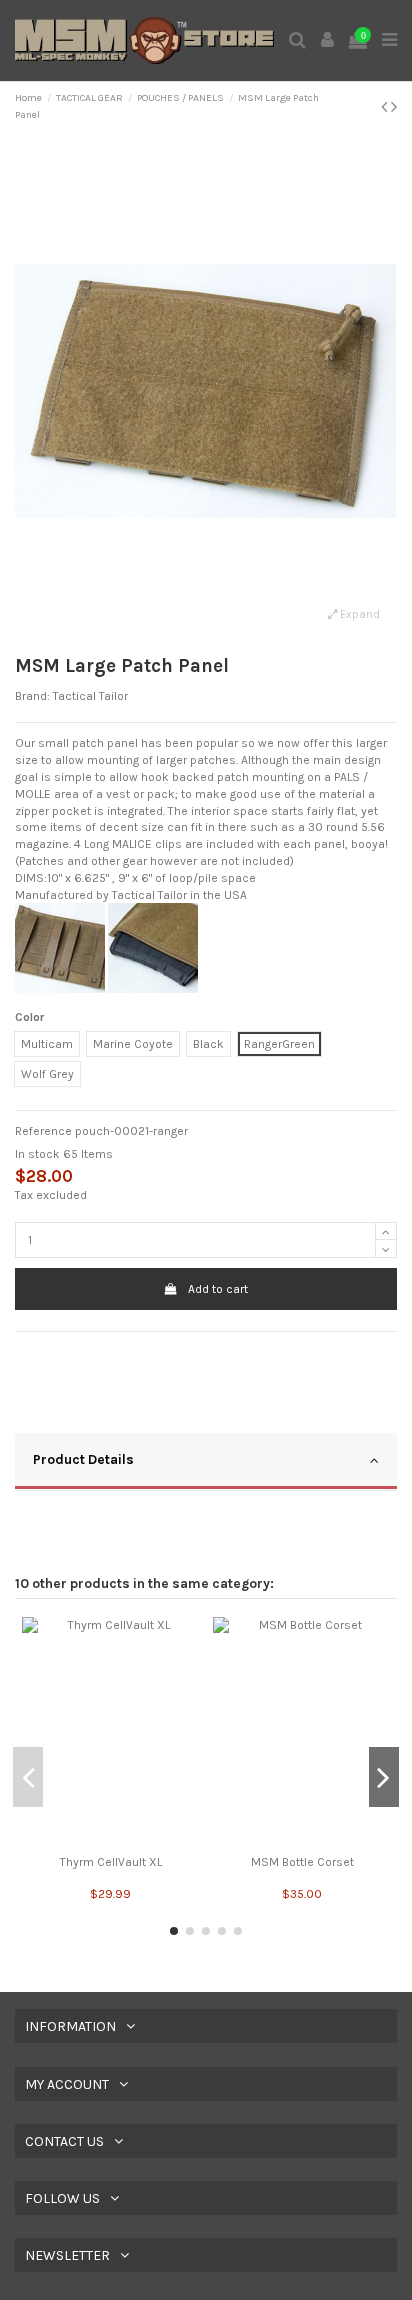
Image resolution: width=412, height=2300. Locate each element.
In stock (37, 1154)
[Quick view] (111, 1841)
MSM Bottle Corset (302, 1862)
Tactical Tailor (90, 696)
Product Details (83, 1459)
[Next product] (394, 107)
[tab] (206, 1462)
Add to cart (218, 1289)
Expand (358, 614)
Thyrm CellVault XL (111, 1862)
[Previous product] (386, 107)
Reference (43, 1131)
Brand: (32, 696)
